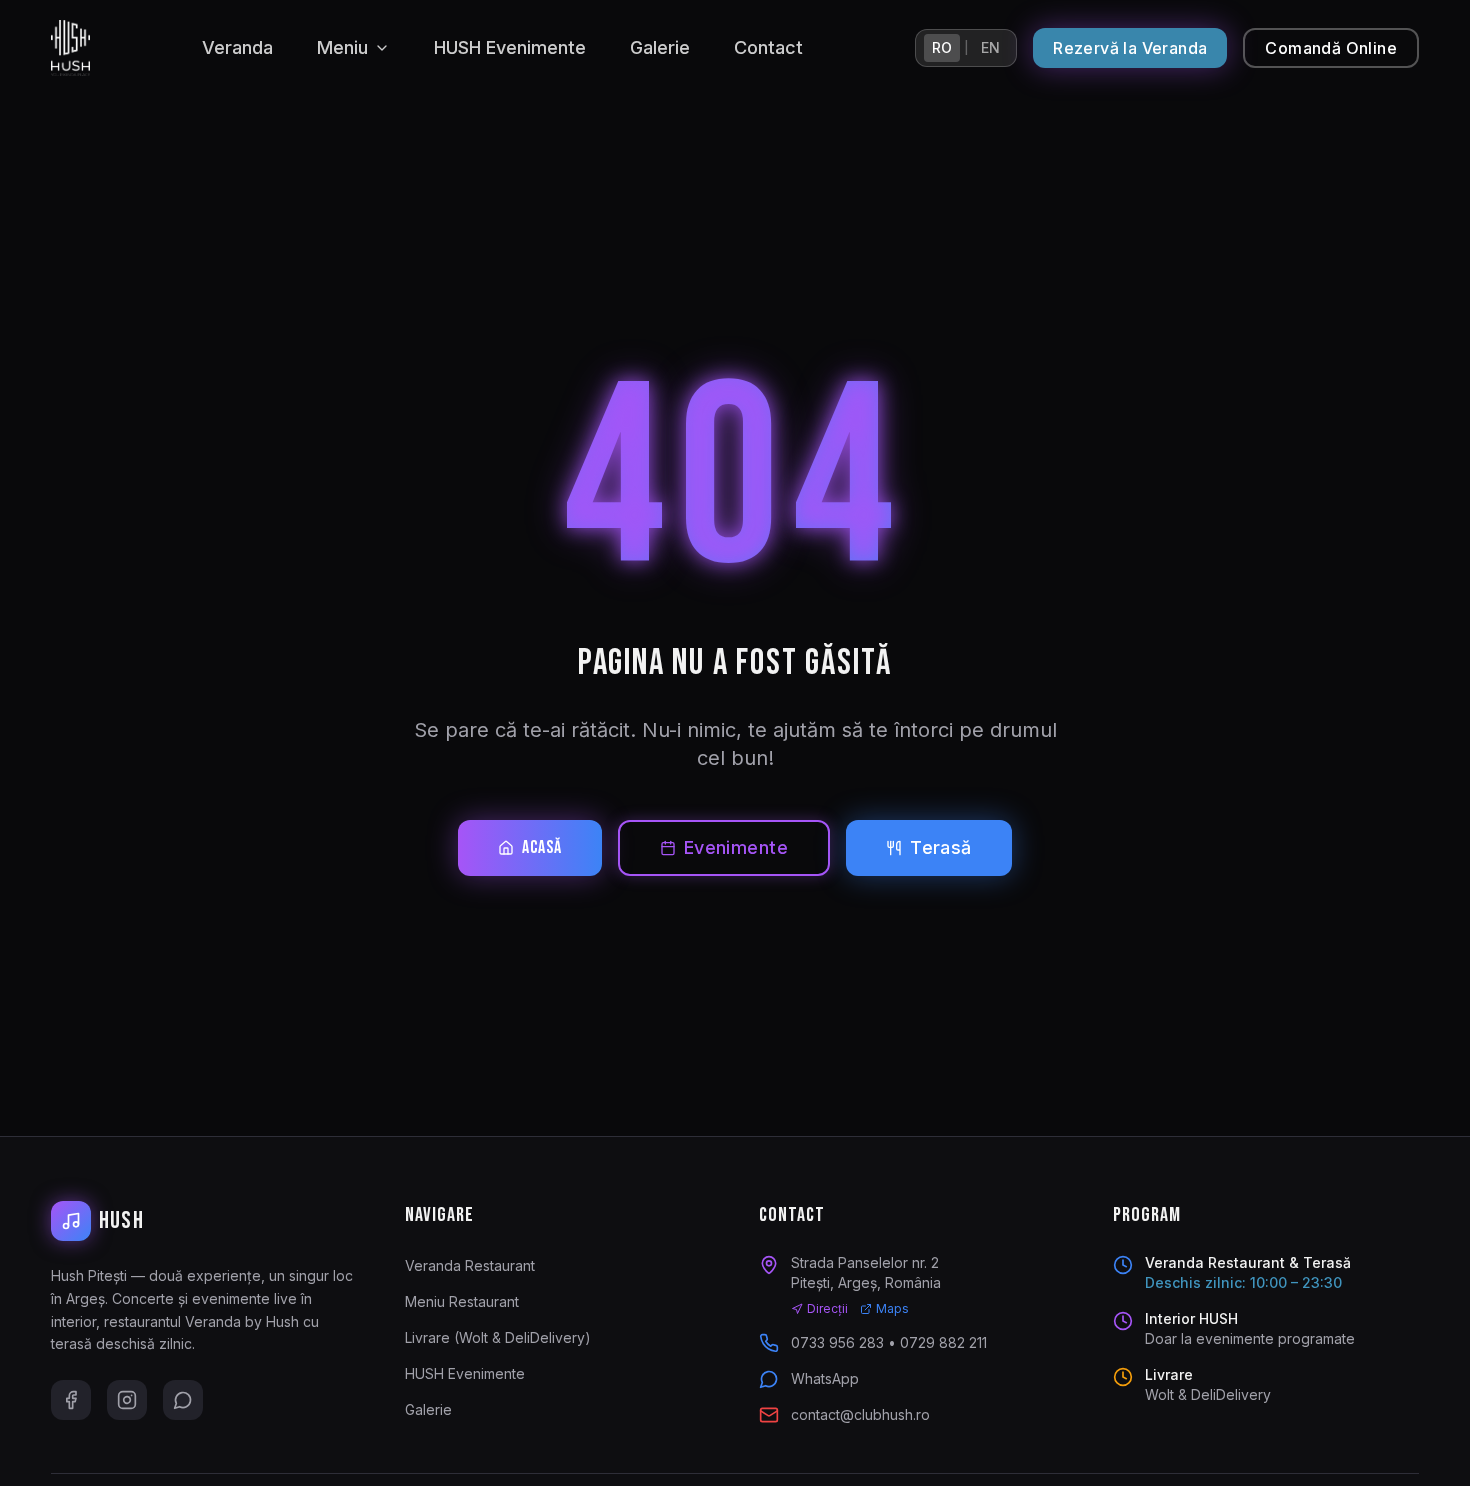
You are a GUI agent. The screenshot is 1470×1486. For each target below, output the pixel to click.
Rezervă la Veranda (1130, 48)
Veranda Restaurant (470, 1265)
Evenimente (736, 847)
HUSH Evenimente (510, 47)
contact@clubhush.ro (860, 1414)
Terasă (941, 847)
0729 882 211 (943, 1342)
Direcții (827, 1308)
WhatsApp (825, 1378)
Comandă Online (1331, 48)
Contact (768, 47)
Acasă (542, 847)
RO (942, 47)
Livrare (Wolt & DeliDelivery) (498, 1337)
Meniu (342, 47)
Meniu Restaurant (462, 1301)
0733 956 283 (837, 1342)
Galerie (660, 47)
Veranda (237, 47)
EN (990, 47)
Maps (892, 1308)
